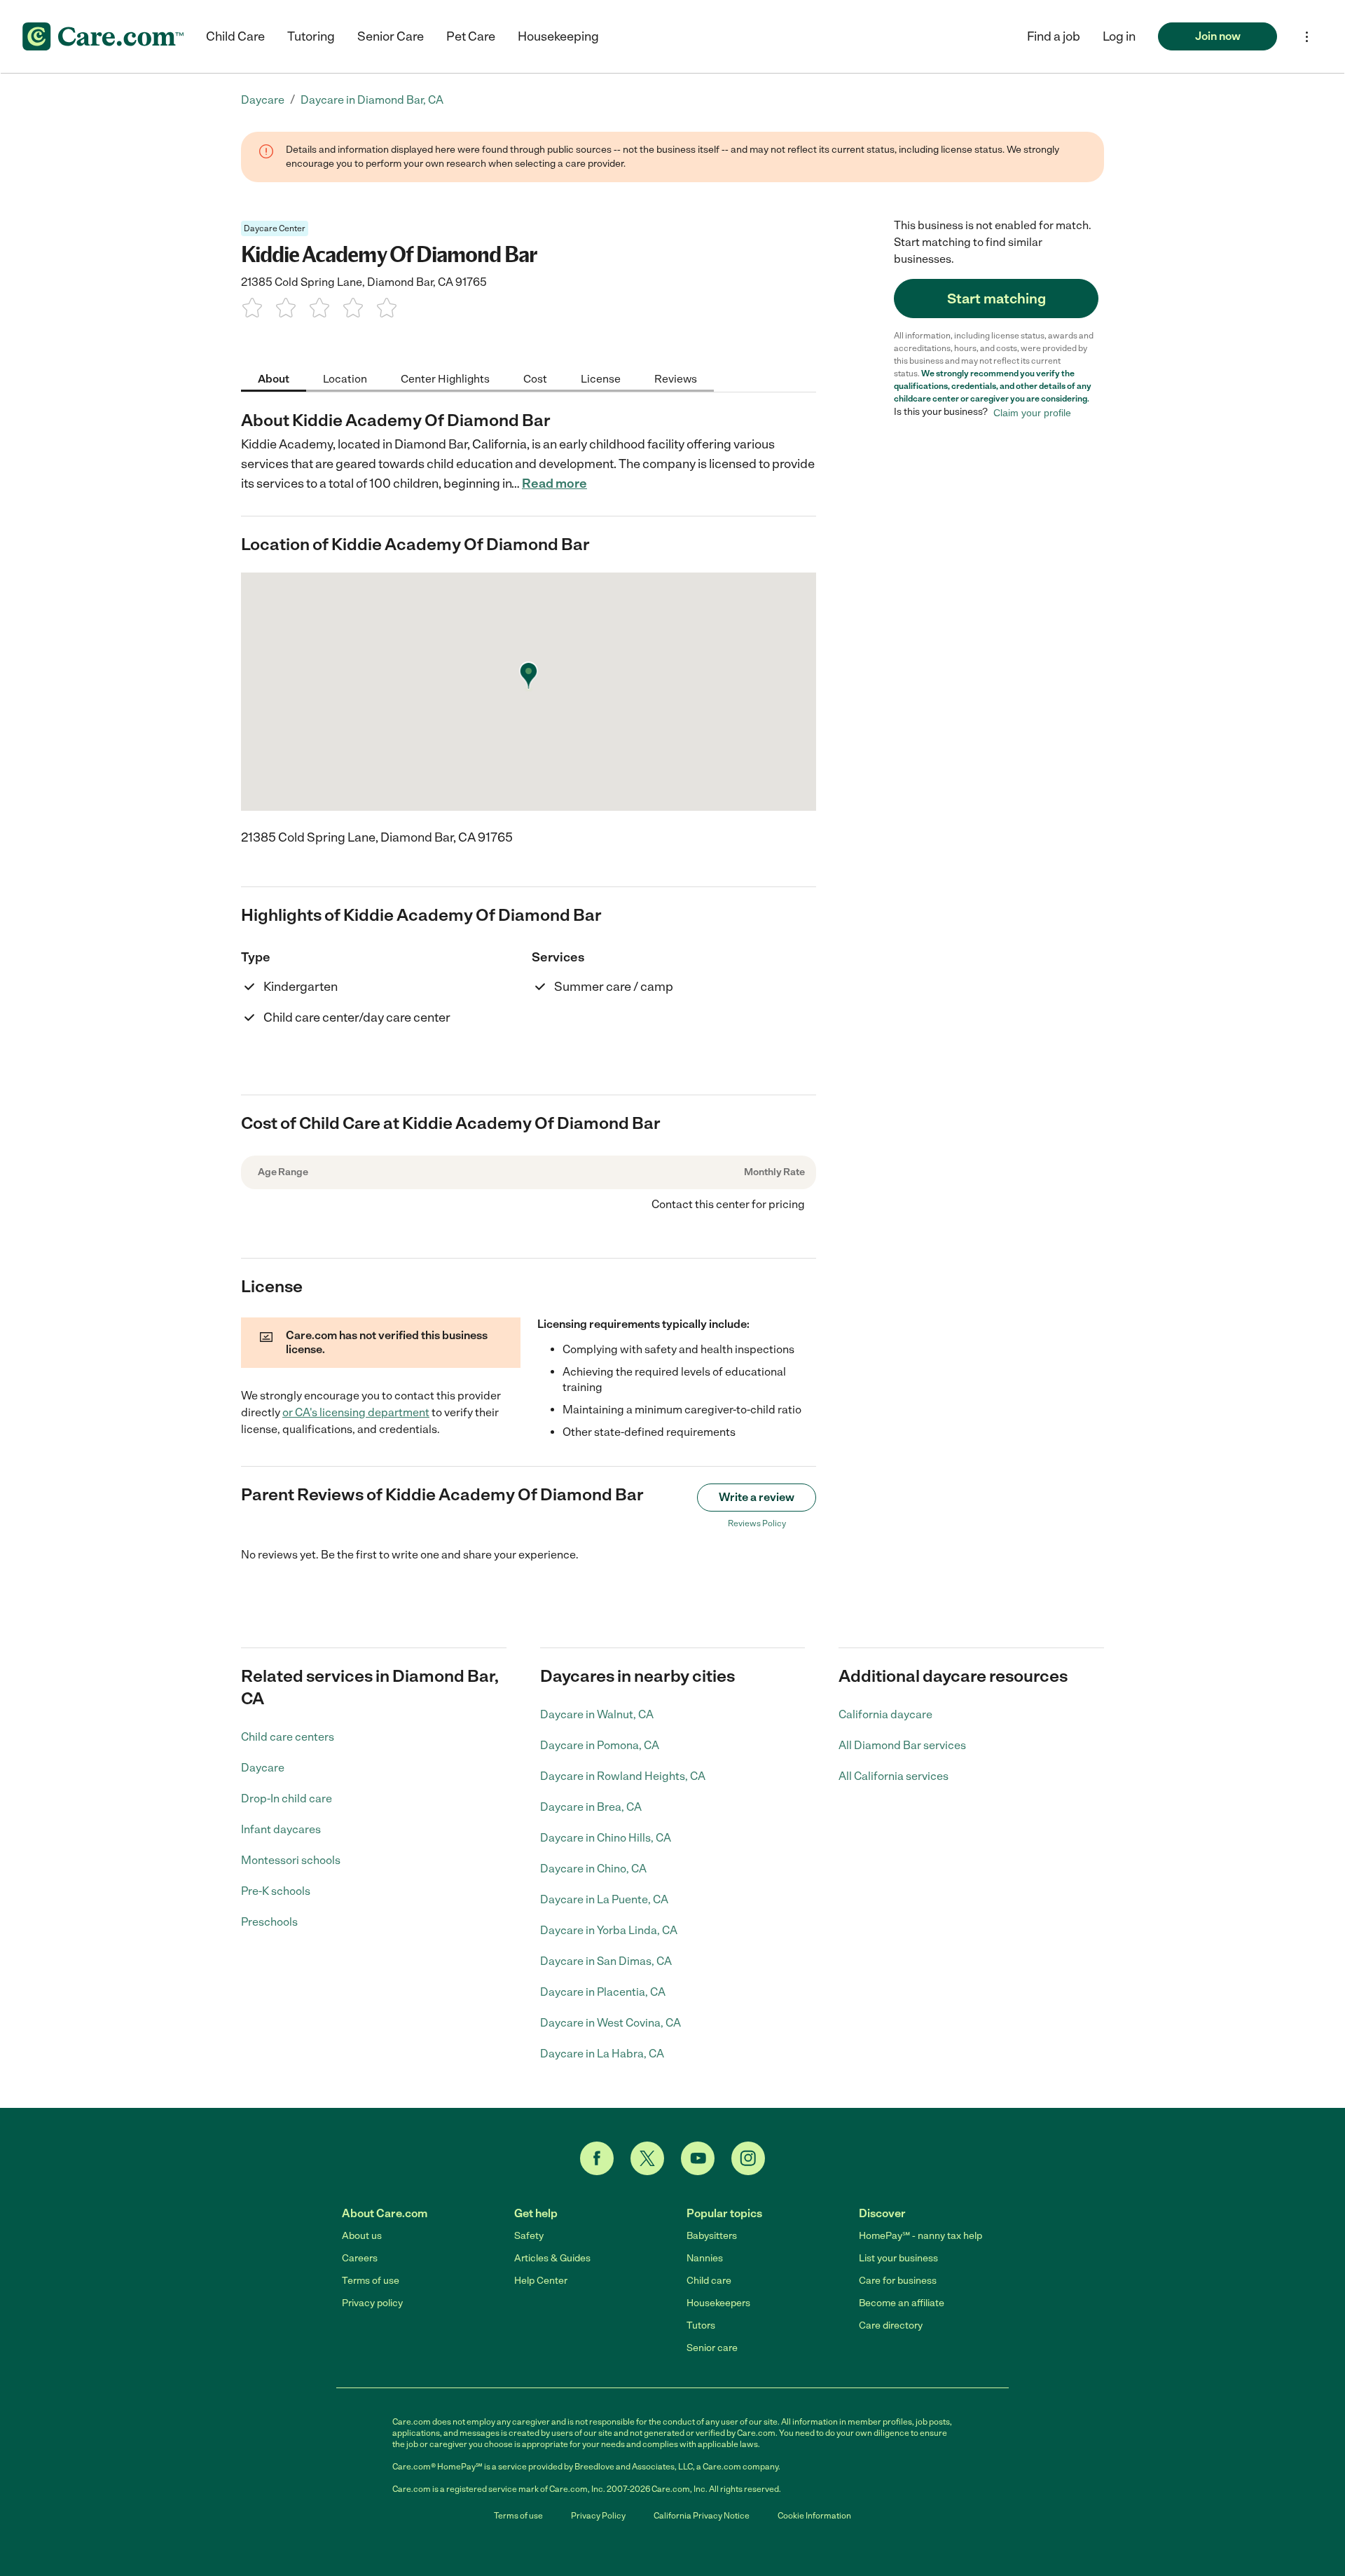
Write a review (757, 1497)
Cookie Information (814, 2516)
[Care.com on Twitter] (647, 2158)
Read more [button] (554, 484)
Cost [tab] (535, 378)
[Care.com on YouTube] (698, 2158)
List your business (898, 2258)
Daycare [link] (263, 100)
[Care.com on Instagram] (748, 2158)
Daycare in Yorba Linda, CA (609, 1930)
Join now (1218, 36)
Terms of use (371, 2281)
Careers (360, 2258)
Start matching (996, 299)
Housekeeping (558, 36)
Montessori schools (291, 1860)
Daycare (263, 1768)
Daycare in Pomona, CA (600, 1745)
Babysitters (712, 2236)
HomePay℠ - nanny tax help (920, 2236)
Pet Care (471, 36)
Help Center (541, 2281)
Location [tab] (345, 378)
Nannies (705, 2258)
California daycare (885, 1714)
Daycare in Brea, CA (591, 1807)
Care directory (891, 2325)
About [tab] (274, 378)
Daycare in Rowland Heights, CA (623, 1776)
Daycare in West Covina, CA (611, 2023)
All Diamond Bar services (902, 1745)
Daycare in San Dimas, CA (606, 1961)
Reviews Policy (757, 1523)
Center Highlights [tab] (445, 378)
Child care (709, 2281)
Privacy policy (372, 2303)
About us (362, 2236)
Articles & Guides (552, 2258)
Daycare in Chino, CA (593, 1869)
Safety (529, 2236)
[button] (1119, 36)
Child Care (235, 36)
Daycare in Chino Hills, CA (606, 1838)
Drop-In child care (287, 1799)
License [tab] (601, 378)
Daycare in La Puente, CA (604, 1899)
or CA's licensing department (356, 1412)
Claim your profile (1032, 412)
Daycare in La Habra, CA (602, 2054)
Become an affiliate (902, 2303)
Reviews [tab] (676, 378)
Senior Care (391, 36)
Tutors (701, 2325)
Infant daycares (281, 1829)
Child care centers (288, 1737)
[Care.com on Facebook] (597, 2158)
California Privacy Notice (702, 2516)
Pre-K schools (276, 1891)
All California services (894, 1776)
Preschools (269, 1922)
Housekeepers (718, 2303)
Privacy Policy (598, 2516)
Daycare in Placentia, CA (603, 1992)
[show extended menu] (1307, 37)
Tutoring (311, 36)
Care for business (898, 2281)
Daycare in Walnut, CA (597, 1714)
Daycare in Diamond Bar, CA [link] (372, 100)
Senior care (712, 2348)
